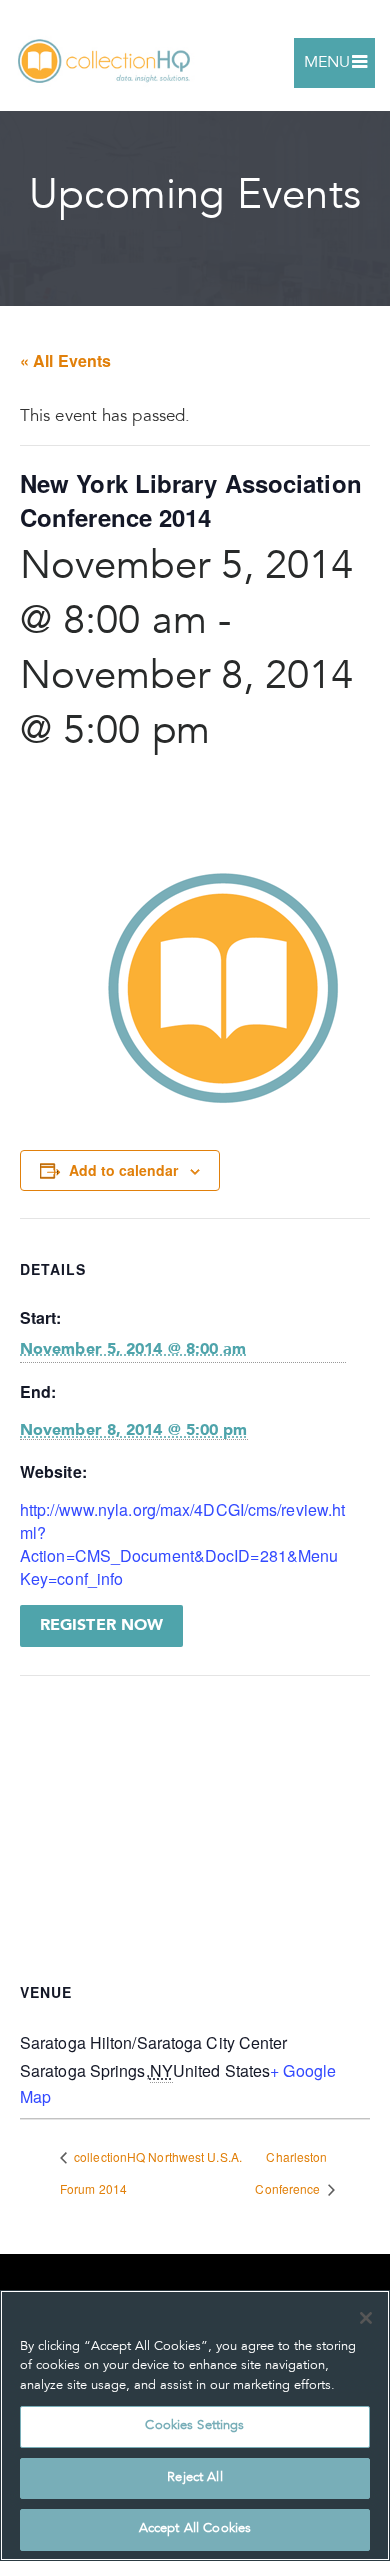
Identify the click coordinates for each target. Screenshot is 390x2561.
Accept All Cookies (195, 2529)
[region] (195, 2425)
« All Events (65, 360)
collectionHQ (105, 62)
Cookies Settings (194, 2426)
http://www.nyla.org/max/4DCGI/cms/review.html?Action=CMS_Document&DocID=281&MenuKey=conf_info (182, 1544)
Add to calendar (123, 1170)
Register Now (101, 1626)
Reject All (194, 2478)
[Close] (366, 2318)
